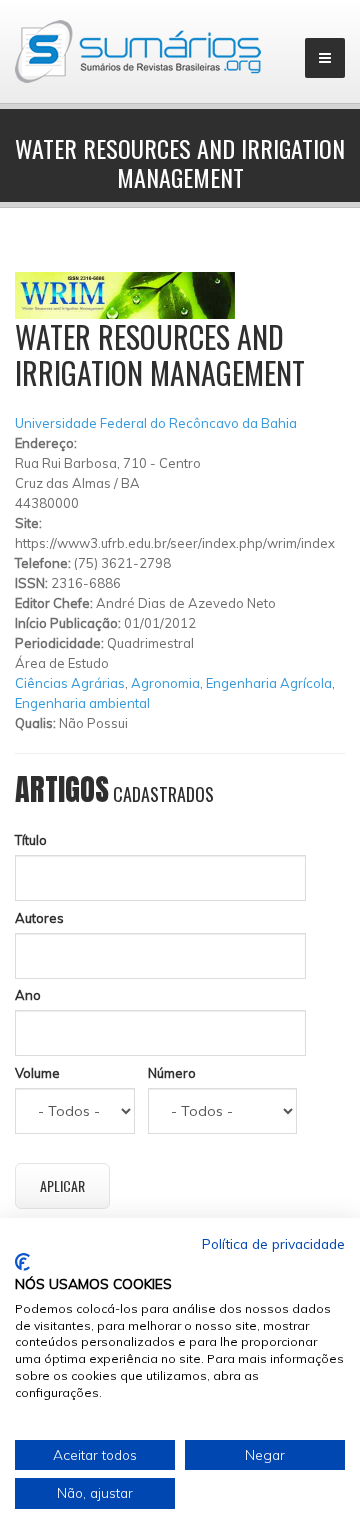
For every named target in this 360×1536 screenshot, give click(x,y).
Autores (39, 918)
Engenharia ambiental (82, 703)
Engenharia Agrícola (269, 683)
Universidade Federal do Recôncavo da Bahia (156, 423)
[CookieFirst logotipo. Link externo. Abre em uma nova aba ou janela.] (22, 1262)
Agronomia (165, 683)
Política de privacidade (273, 1243)
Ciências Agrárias (70, 683)
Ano (28, 995)
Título (31, 840)
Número (172, 1073)
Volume (37, 1073)
